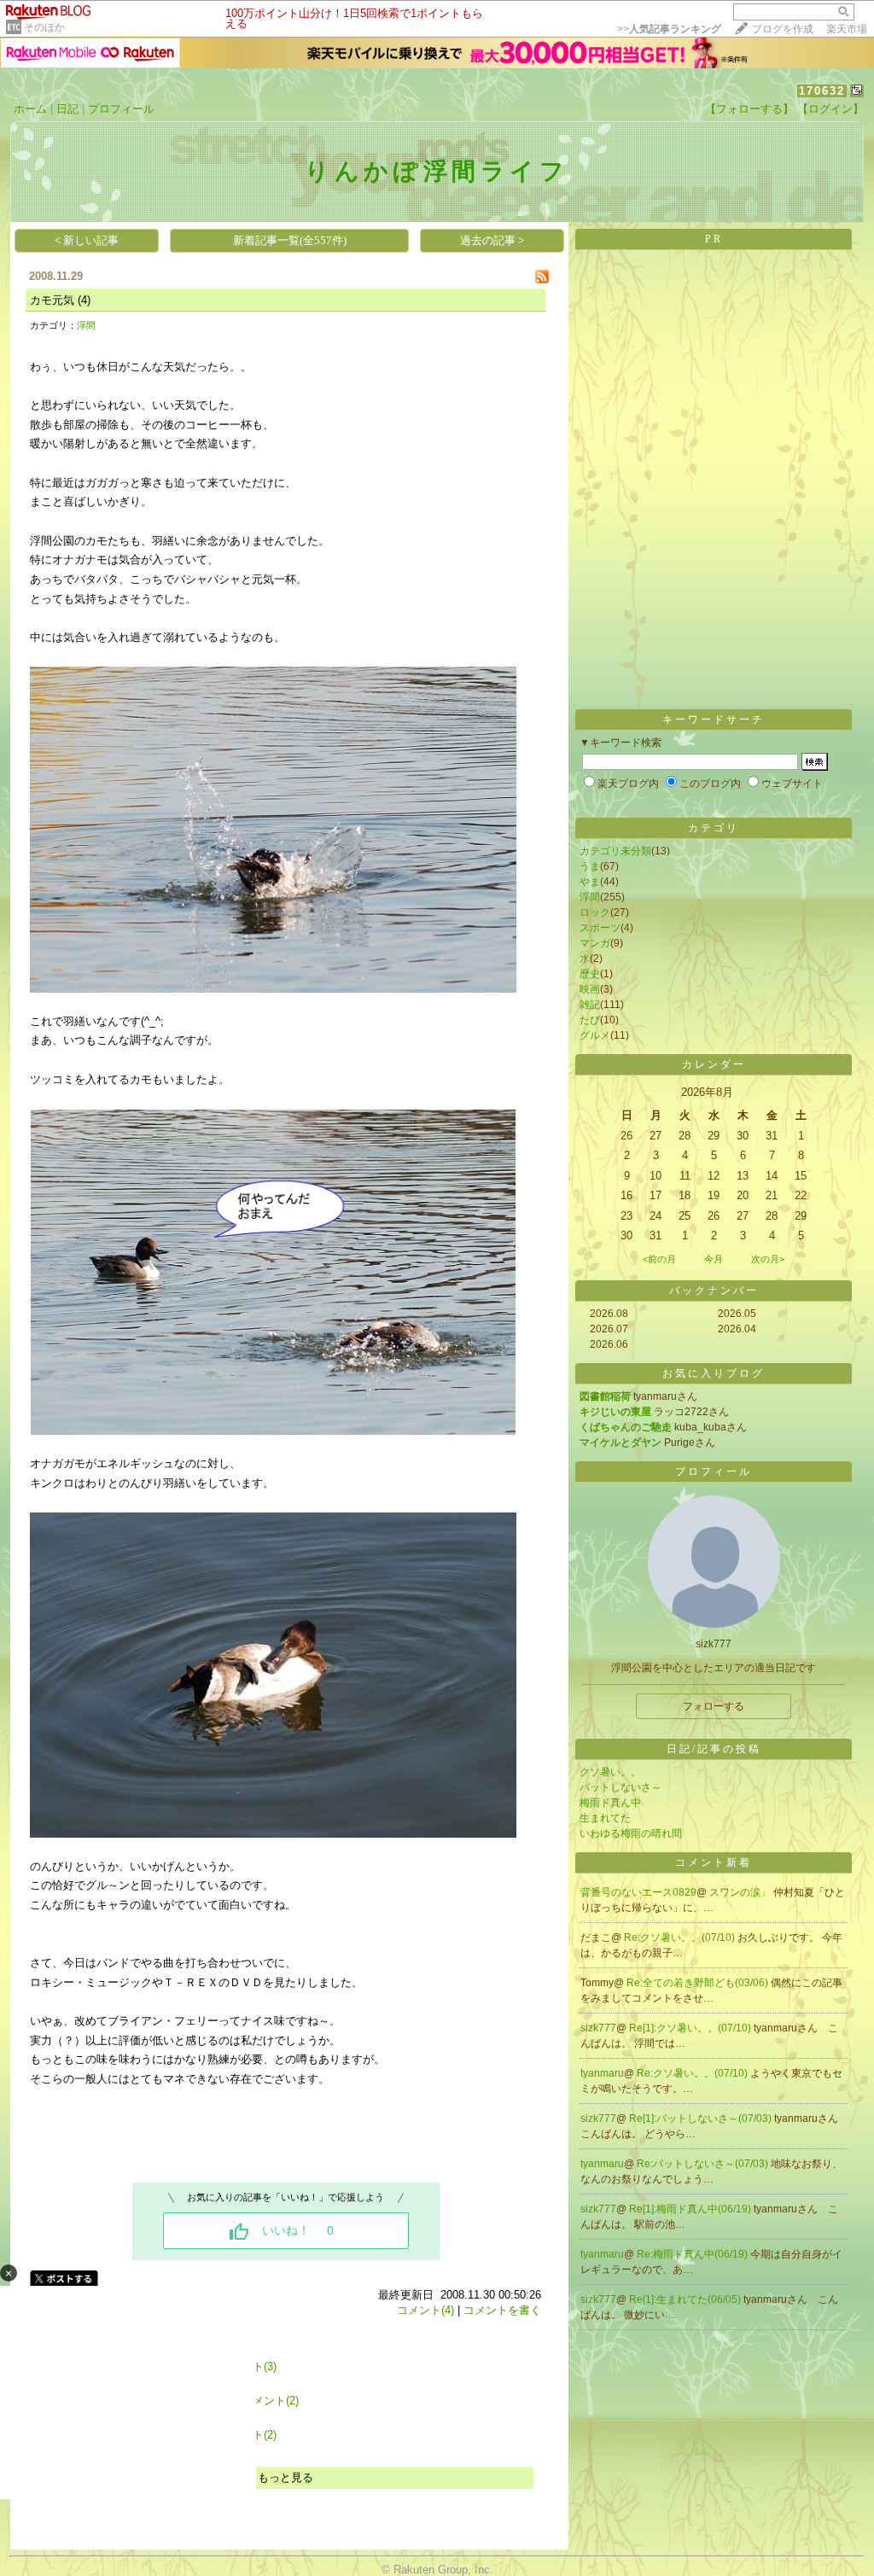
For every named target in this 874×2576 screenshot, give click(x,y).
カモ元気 (52, 300)
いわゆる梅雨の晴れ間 (631, 1833)
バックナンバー (714, 1291)
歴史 (590, 974)
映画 (590, 989)
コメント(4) (425, 2310)
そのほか (44, 27)
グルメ (595, 1035)
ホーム (30, 109)
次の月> (768, 1259)
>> (669, 29)
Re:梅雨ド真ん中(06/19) (693, 2254)
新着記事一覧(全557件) (290, 240)
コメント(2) (270, 2401)
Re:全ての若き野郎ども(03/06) (699, 1983)
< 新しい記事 (87, 240)
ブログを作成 (783, 29)
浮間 (86, 325)
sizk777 (598, 2028)
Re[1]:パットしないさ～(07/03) (702, 2118)
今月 (714, 1259)
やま (590, 882)
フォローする (714, 1706)
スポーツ (600, 928)
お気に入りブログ (714, 1373)
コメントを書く (502, 2310)
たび (590, 1020)
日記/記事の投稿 (714, 1749)
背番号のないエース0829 (638, 1892)
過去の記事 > (492, 240)
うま (590, 866)
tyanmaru (602, 2073)
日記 (67, 109)
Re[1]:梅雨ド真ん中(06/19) (691, 2209)
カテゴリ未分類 (615, 851)
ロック (595, 912)
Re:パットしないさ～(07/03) (704, 2164)
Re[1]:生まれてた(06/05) (686, 2299)
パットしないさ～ (621, 1787)
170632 (822, 91)
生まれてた (605, 1818)
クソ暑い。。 (610, 1772)
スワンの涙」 (741, 1892)
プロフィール (121, 109)
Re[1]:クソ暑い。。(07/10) (691, 2028)
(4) (84, 300)
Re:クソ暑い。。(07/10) (681, 1938)
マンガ (595, 943)
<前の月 (659, 1259)
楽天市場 (847, 29)
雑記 (590, 1005)
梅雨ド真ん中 (610, 1803)
